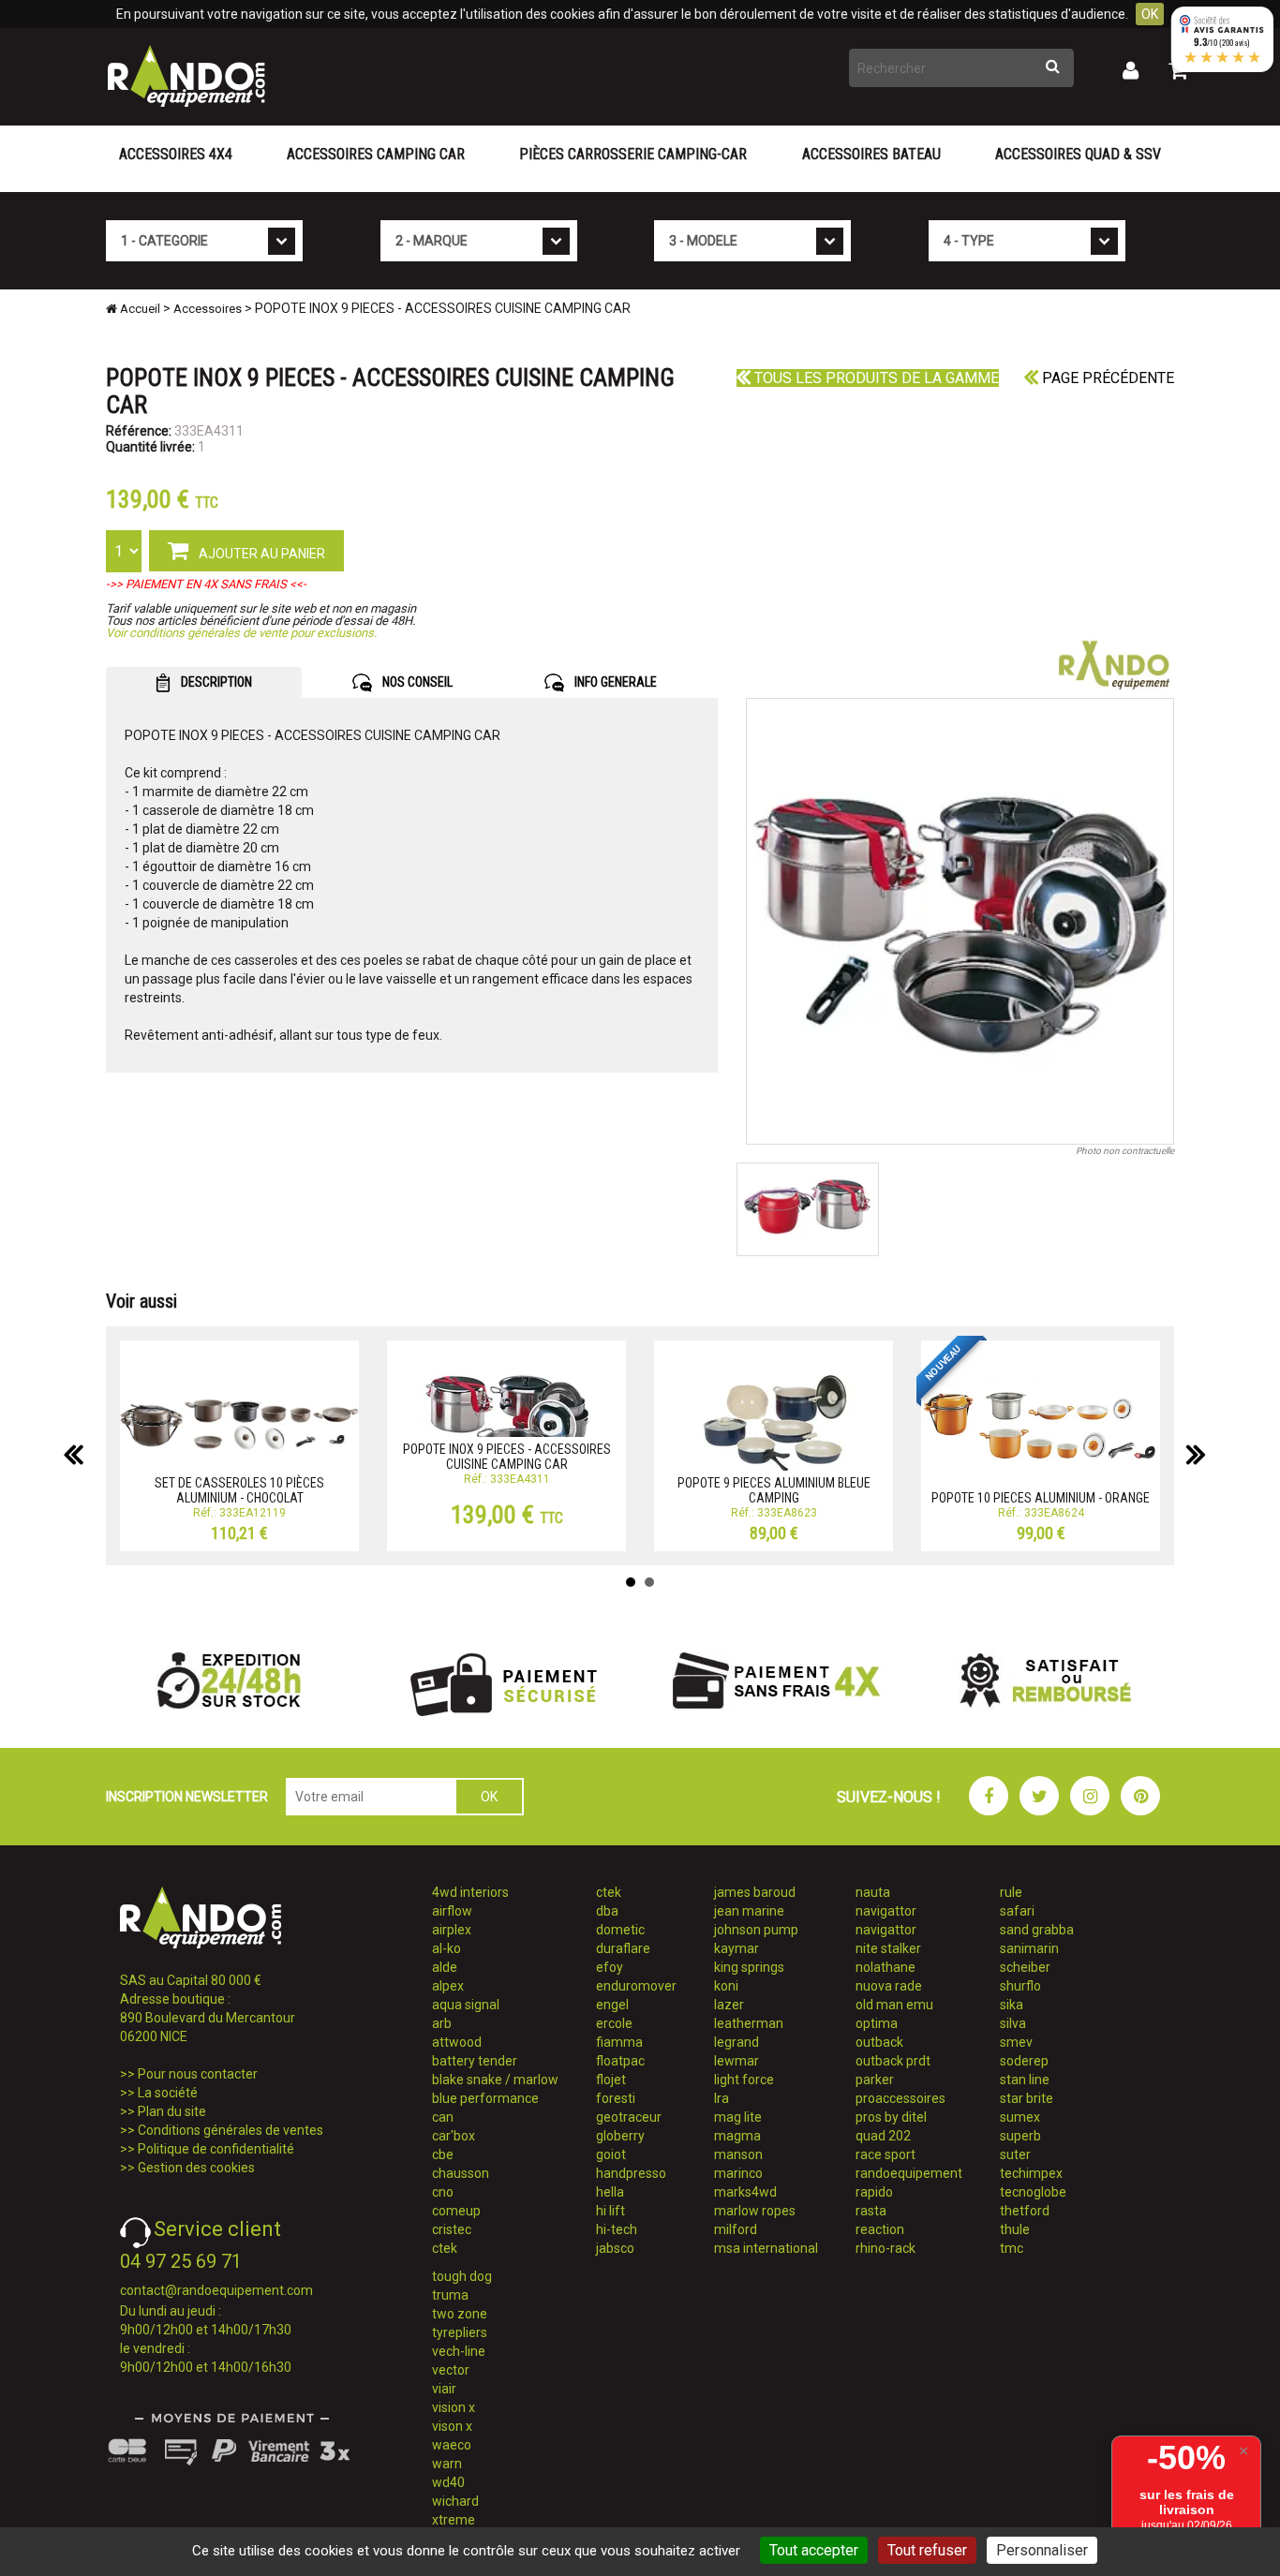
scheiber (1025, 1967)
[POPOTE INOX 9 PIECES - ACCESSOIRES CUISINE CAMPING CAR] (960, 922)
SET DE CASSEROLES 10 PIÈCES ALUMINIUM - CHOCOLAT (239, 1490)
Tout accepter (814, 2550)
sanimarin (1029, 1948)
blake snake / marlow (495, 2080)
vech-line (459, 2351)
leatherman (749, 2023)
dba (607, 1911)
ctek (445, 2248)
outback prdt (893, 2061)
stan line (1025, 2080)
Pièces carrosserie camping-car (633, 154)
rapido (874, 2192)
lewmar (737, 2061)
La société (168, 2093)
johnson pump (756, 1930)
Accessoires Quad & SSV (1078, 154)
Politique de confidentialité (216, 2149)
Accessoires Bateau (871, 154)
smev (1016, 2042)
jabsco (615, 2248)
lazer (729, 2005)
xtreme (454, 2520)
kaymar (737, 1948)
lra (722, 2098)
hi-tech (617, 2229)
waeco (452, 2445)
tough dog (462, 2276)
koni (726, 1986)
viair (444, 2389)
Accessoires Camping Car (376, 154)
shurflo (1020, 1986)
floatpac (620, 2061)
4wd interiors (470, 1892)
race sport (886, 2154)
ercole (614, 2023)
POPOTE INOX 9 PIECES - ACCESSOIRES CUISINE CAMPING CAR (507, 1456)
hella (610, 2192)
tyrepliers (460, 2332)
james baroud (755, 1892)
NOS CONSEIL (416, 682)
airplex (452, 1930)
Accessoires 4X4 (176, 154)
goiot (611, 2154)
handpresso (631, 2173)
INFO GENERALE (614, 682)
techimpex (1031, 2173)
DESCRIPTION (215, 682)
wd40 (448, 2482)
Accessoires (208, 309)
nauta (873, 1892)
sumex (1020, 2117)
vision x (454, 2407)
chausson (461, 2173)
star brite (1027, 2098)
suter (1015, 2154)
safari (1017, 1911)
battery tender (475, 2061)
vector (451, 2370)
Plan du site (172, 2111)
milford (736, 2229)
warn (447, 2464)
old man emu (894, 2005)
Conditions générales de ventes (231, 2130)
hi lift (610, 2211)
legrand (737, 2042)
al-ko (447, 1948)
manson (738, 2154)
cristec (452, 2229)
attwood (457, 2042)
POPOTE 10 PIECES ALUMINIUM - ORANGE (1041, 1498)
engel (612, 2005)
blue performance (485, 2098)
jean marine (749, 1911)
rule (1011, 1892)
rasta (871, 2211)
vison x (452, 2426)
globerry (620, 2136)
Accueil (139, 309)
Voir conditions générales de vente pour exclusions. (241, 633)
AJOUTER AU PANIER (260, 554)
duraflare (623, 1948)
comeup (456, 2211)
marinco (738, 2173)
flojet (611, 2080)
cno (443, 2192)
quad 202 (883, 2136)
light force (744, 2080)
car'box (454, 2136)
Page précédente (1106, 378)
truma (450, 2295)
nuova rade (889, 1986)
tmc (1012, 2248)
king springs (749, 1967)
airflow (452, 1911)
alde (445, 1967)
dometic (620, 1930)
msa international (766, 2248)
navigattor (886, 1911)
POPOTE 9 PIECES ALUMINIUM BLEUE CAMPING (774, 1490)
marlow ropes (755, 2211)
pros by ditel (891, 2117)
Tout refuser (927, 2550)
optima (877, 2023)
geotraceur (629, 2117)
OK (1150, 14)
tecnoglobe (1033, 2192)
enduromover (636, 1986)
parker (875, 2080)
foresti (616, 2098)
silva (1013, 2023)
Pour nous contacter (198, 2074)
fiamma (619, 2042)
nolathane (886, 1967)
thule (1015, 2229)
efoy (610, 1967)
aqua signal (466, 2005)
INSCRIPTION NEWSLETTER (187, 1797)
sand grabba (1037, 1930)
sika (1012, 2005)
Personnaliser (1042, 2550)
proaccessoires (900, 2098)
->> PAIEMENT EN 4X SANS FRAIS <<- (206, 584)
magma (737, 2136)
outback (879, 2042)
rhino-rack (886, 2248)
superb (1020, 2136)
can (443, 2117)
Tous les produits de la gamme (875, 378)
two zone (460, 2314)
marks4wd (745, 2192)
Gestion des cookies (196, 2168)
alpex (448, 1986)
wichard (455, 2501)
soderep (1024, 2061)
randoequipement (909, 2173)
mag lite (738, 2117)
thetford (1025, 2211)
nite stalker (888, 1948)
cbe (443, 2154)
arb (442, 2023)
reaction (880, 2229)
